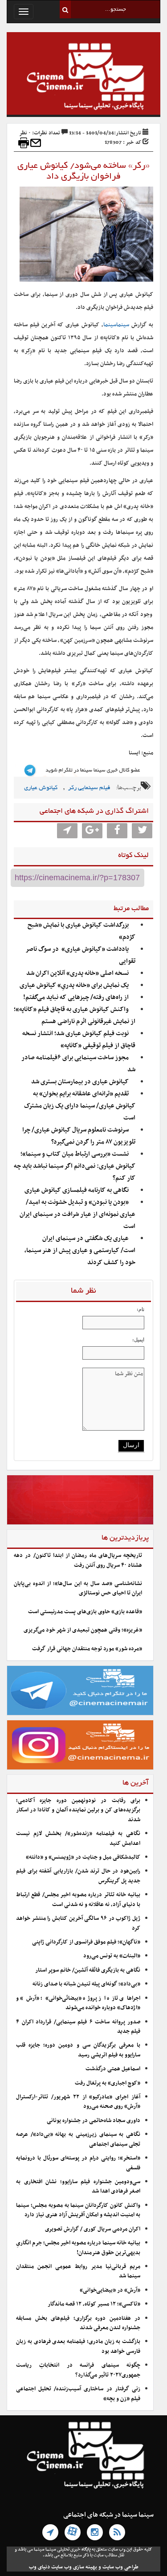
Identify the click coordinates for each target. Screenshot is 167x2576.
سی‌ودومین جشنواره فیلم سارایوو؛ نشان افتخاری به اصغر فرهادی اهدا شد (78, 2187)
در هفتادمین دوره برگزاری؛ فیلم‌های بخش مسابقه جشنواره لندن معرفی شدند (78, 2323)
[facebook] (117, 831)
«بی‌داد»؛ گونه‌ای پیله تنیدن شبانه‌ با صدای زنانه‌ (86, 1984)
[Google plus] (92, 831)
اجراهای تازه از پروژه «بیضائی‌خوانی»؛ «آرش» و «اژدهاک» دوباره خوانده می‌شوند (78, 2003)
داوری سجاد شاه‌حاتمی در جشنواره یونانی (94, 2121)
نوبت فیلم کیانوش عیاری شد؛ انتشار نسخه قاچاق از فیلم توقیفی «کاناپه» (79, 1040)
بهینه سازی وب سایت (74, 2567)
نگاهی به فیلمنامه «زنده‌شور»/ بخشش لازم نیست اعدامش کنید (78, 1838)
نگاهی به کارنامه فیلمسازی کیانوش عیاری (77, 1190)
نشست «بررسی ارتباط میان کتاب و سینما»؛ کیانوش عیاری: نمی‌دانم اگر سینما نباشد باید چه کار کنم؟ (75, 1166)
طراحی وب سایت (120, 2567)
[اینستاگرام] (95, 2532)
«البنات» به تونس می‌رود (112, 1956)
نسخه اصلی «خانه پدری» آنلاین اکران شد (77, 973)
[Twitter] (142, 831)
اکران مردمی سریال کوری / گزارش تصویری (93, 2229)
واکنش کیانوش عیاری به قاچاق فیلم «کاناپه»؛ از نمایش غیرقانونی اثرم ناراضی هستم (75, 1015)
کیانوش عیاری (41, 788)
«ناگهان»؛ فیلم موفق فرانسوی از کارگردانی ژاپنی (86, 1942)
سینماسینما (116, 325)
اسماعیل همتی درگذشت (113, 2069)
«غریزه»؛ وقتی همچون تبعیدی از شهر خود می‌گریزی (83, 1630)
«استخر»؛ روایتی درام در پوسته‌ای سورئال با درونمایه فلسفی (78, 2163)
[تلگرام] (50, 2532)
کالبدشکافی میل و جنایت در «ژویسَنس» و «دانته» (83, 1857)
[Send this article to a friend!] (36, 143)
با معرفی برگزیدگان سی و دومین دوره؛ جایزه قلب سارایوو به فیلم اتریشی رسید (78, 2050)
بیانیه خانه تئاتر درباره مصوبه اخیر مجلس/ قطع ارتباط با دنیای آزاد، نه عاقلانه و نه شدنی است (78, 1900)
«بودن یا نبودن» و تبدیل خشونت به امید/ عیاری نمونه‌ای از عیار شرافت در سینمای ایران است (77, 1214)
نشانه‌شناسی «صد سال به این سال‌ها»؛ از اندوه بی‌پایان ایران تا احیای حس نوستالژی (78, 1588)
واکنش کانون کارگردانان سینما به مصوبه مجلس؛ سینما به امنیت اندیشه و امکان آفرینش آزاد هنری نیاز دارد (78, 2210)
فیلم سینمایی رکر (89, 788)
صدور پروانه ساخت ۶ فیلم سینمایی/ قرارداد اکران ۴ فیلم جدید (78, 2027)
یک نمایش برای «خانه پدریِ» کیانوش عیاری (74, 985)
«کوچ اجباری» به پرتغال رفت (108, 2083)
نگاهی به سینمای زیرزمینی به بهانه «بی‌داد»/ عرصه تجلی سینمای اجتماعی (78, 2139)
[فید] (117, 2532)
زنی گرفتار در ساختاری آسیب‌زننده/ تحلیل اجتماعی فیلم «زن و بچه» (78, 2394)
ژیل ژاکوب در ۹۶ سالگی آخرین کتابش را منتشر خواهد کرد (78, 1923)
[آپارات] (73, 2532)
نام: (141, 1309)
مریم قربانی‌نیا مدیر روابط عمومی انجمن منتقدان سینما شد (78, 2271)
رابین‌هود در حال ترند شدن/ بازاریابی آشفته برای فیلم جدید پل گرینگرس (78, 1876)
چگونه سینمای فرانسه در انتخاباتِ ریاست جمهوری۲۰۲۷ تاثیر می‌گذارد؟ (78, 2370)
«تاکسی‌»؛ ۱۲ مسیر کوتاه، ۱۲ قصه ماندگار (94, 2304)
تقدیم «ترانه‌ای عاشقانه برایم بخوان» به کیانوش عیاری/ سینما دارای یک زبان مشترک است (80, 1106)
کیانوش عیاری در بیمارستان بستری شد (80, 1082)
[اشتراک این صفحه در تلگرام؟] (67, 831)
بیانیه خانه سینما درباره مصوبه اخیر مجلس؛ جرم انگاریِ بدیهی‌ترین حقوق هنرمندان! (78, 2248)
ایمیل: (138, 1340)
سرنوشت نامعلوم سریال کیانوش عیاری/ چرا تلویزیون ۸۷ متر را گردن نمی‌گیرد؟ (79, 1136)
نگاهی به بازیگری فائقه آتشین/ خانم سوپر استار (88, 1970)
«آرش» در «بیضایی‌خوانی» (110, 2290)
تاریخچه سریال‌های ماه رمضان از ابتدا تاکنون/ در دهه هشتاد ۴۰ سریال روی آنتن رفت (78, 1560)
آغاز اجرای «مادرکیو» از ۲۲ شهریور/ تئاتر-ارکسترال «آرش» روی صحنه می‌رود (78, 2102)
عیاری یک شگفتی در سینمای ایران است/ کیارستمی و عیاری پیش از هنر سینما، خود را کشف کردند (80, 1251)
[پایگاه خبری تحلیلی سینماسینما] (83, 78)
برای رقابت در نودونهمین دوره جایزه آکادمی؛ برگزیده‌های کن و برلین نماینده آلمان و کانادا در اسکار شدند (78, 1810)
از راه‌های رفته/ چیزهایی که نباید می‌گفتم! (76, 997)
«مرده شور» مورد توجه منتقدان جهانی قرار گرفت (87, 1649)
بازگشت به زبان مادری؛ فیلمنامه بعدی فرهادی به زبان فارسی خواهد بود (78, 2346)
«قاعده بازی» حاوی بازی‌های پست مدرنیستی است (85, 1612)
